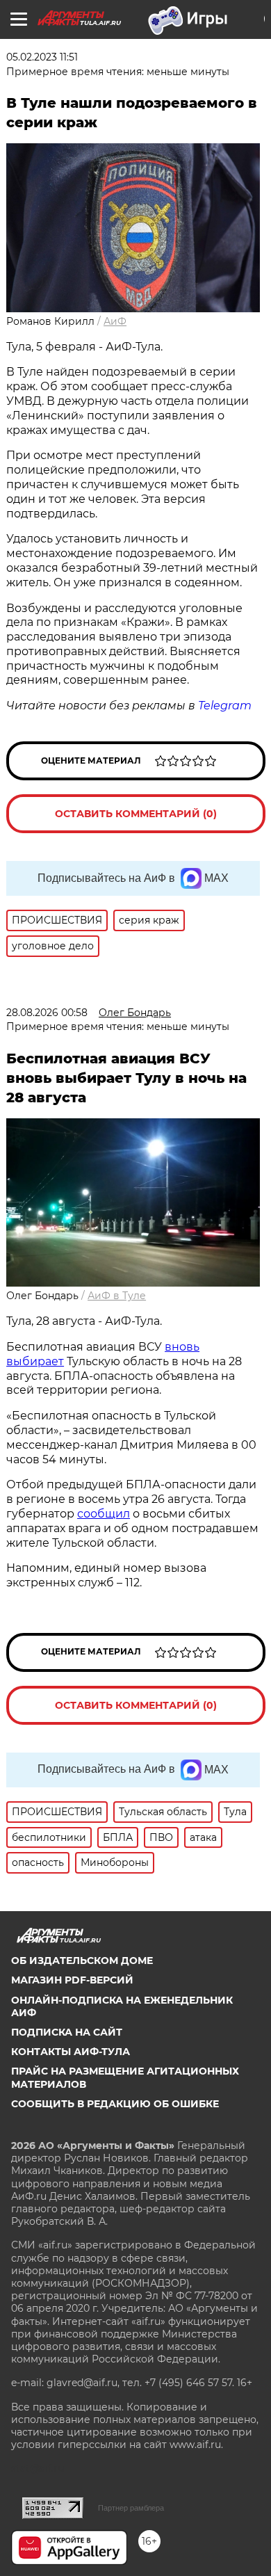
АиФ (115, 321)
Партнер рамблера (131, 2508)
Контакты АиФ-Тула (71, 2052)
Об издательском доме (82, 1961)
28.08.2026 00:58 (47, 1013)
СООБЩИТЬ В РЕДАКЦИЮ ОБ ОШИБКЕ (115, 2104)
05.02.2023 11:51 (42, 57)
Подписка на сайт (67, 2032)
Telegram (225, 706)
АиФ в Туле (117, 1296)
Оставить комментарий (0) (136, 814)
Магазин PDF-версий (72, 1980)
